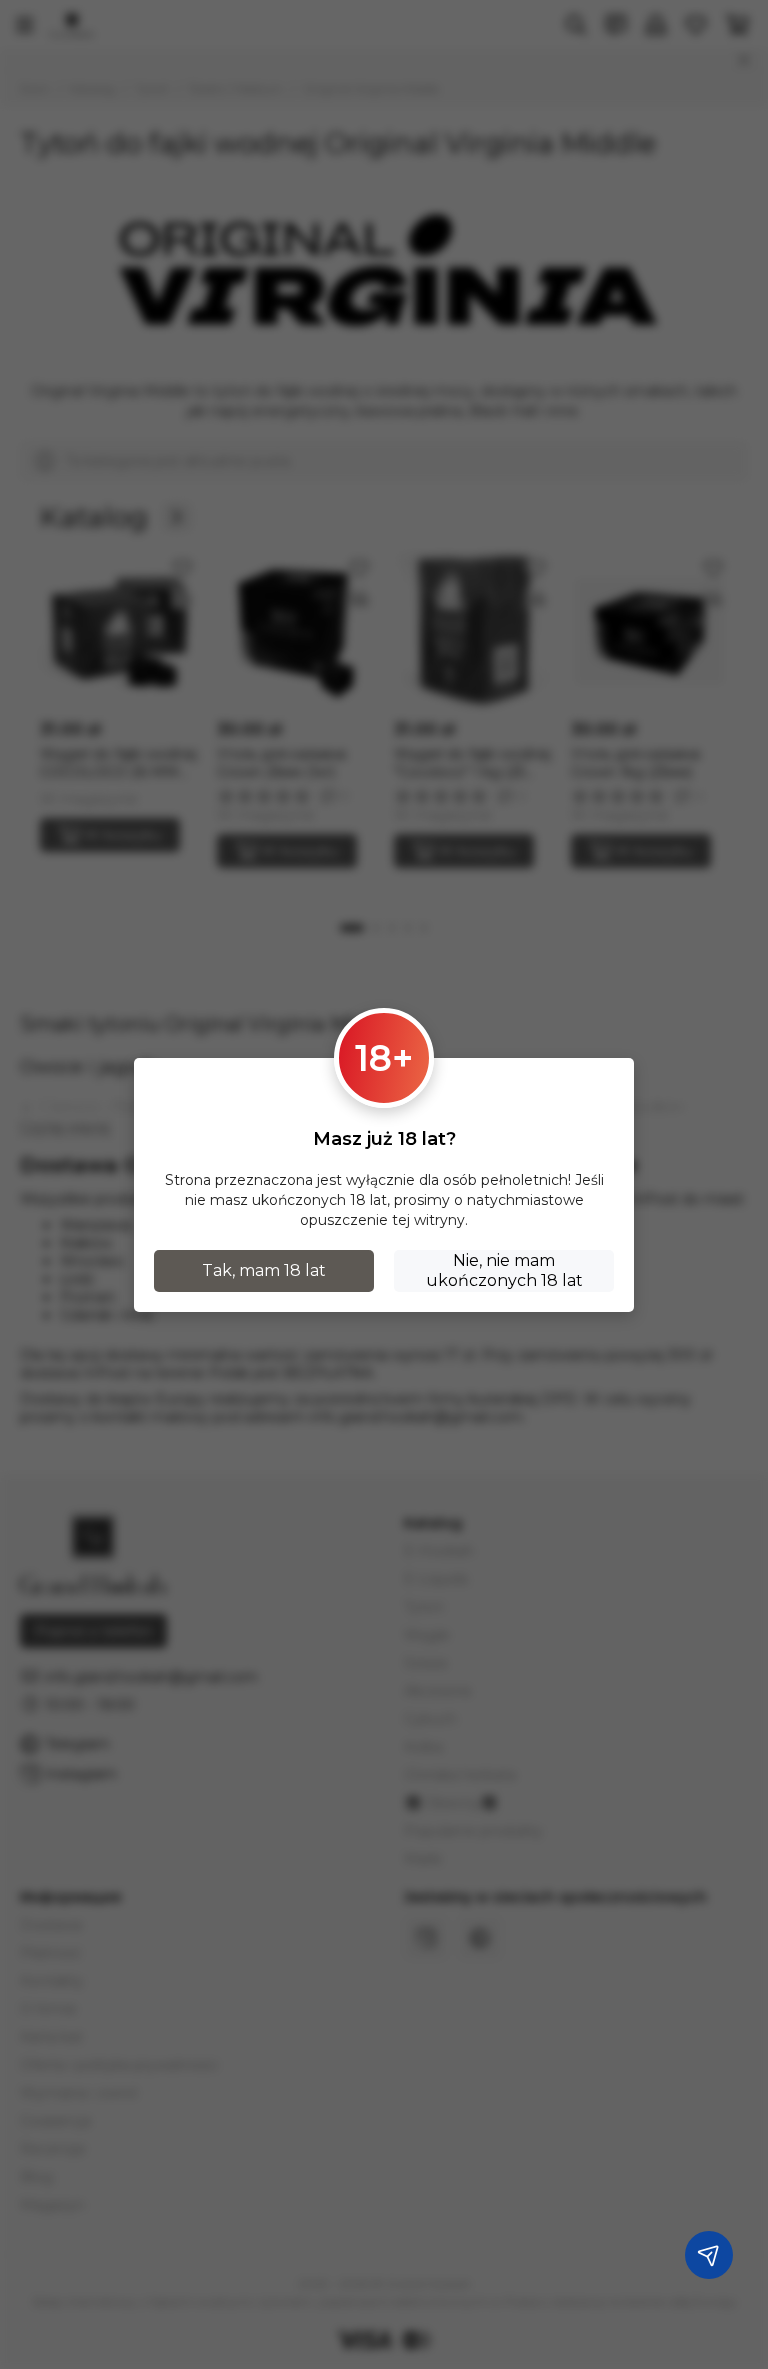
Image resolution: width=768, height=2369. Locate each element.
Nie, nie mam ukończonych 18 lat (504, 1270)
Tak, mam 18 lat (264, 1270)
